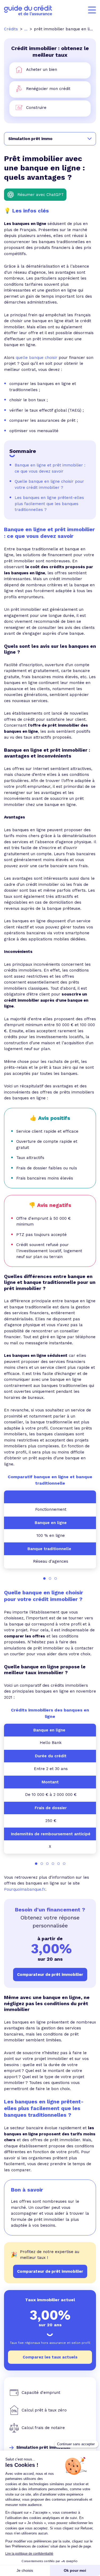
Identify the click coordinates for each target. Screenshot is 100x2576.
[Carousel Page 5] (59, 1864)
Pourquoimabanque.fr (25, 1889)
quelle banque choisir (37, 358)
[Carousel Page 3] (56, 1578)
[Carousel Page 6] (64, 1864)
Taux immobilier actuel (50, 2300)
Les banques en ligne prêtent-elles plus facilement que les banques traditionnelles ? (49, 504)
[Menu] (92, 10)
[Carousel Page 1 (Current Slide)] (44, 1578)
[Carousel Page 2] (50, 1578)
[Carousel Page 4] (53, 1864)
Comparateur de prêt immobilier (50, 2271)
